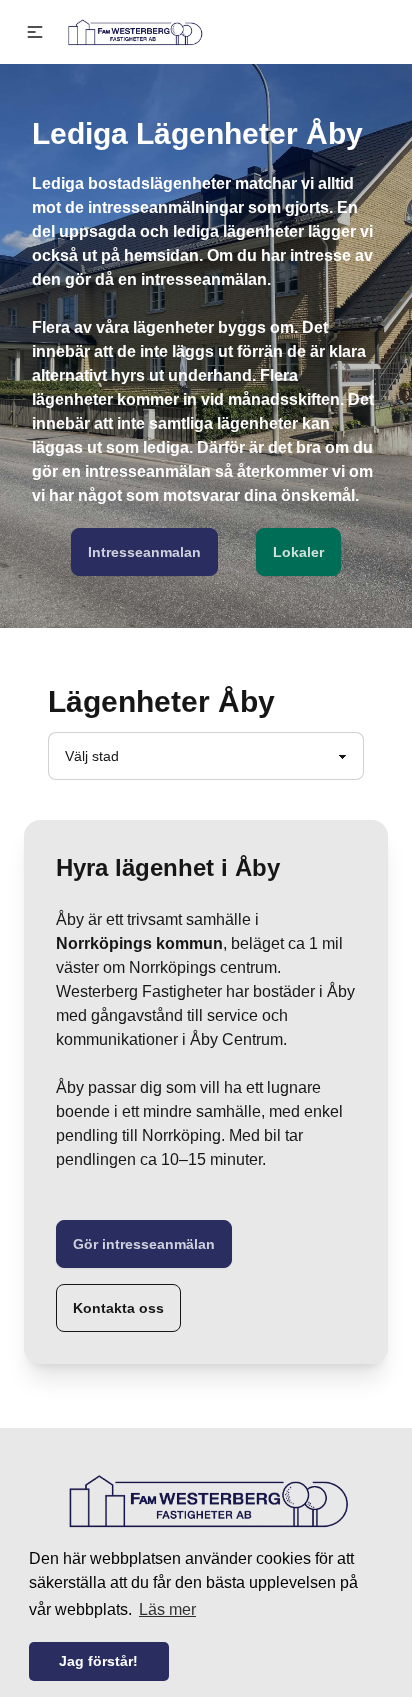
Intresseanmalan (144, 552)
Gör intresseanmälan (144, 1244)
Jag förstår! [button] (98, 1661)
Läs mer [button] (167, 1609)
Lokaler (298, 552)
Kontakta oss (118, 1308)
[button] (35, 32)
